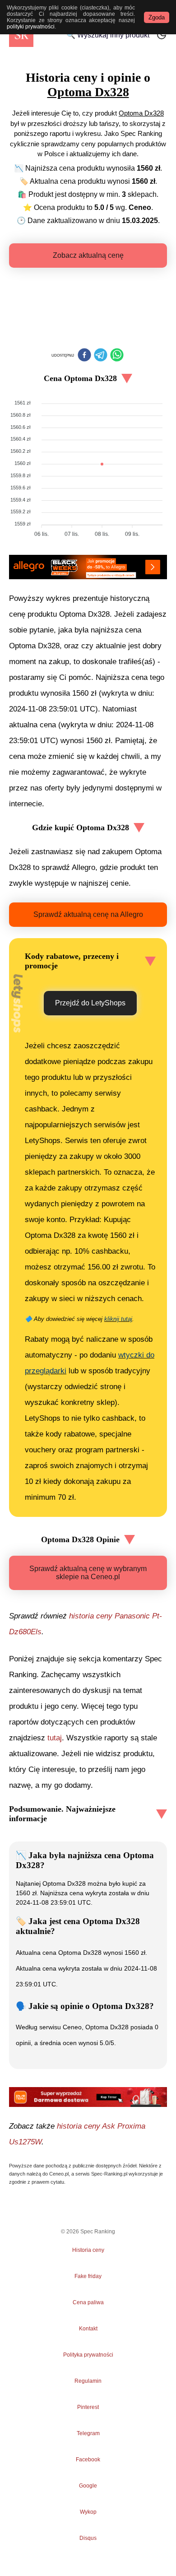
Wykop (88, 2512)
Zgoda (157, 17)
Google (88, 2486)
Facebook (88, 2460)
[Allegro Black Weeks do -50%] (88, 567)
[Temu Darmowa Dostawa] (88, 2097)
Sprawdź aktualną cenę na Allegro (88, 914)
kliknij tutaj (118, 1319)
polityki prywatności (31, 27)
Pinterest (88, 2407)
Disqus (88, 2538)
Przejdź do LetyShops (90, 1003)
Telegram (88, 2433)
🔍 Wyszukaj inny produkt (108, 35)
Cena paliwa (88, 2302)
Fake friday (88, 2276)
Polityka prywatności (88, 2355)
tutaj (55, 1738)
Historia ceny (88, 2250)
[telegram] (101, 356)
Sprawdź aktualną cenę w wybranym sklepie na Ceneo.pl (88, 1573)
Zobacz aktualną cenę (88, 255)
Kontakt (88, 2329)
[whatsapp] (117, 356)
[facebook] (84, 356)
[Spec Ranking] (21, 35)
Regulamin (88, 2381)
